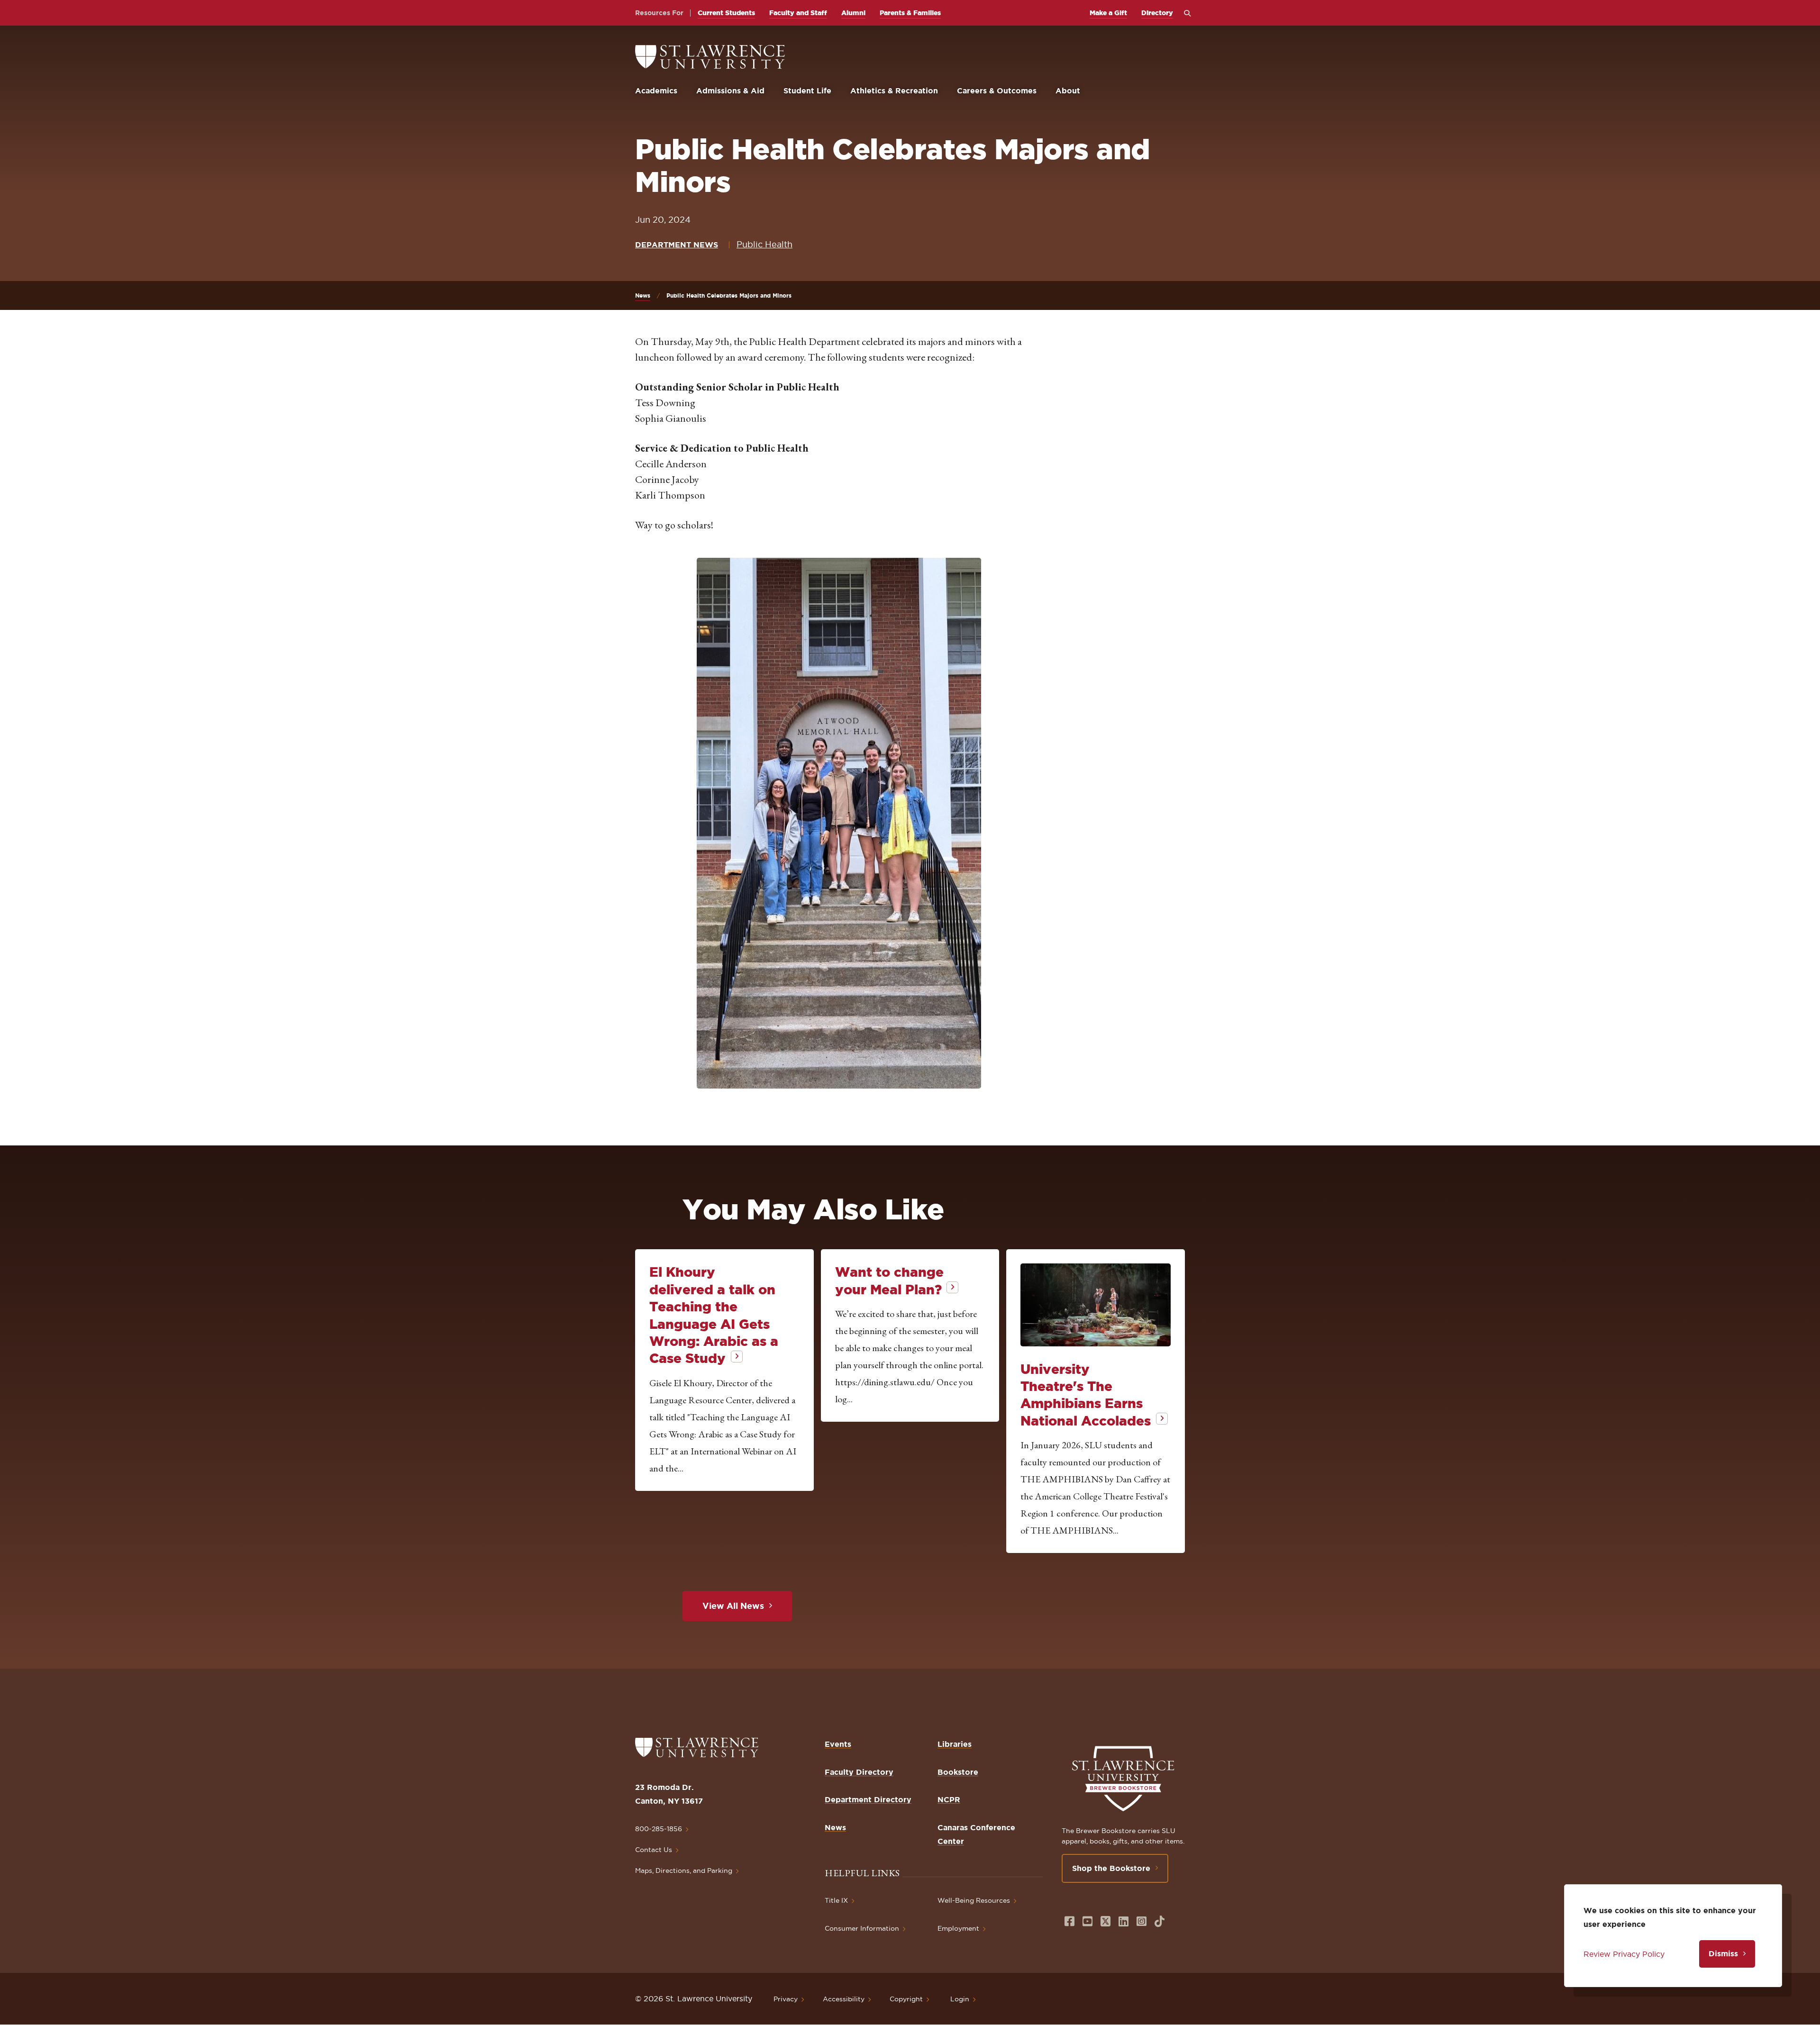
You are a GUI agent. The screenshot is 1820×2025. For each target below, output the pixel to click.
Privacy (786, 1999)
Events (838, 1744)
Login (960, 1999)
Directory (1157, 13)
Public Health (764, 244)
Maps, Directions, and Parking (684, 1871)
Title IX (836, 1900)
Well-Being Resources (974, 1900)
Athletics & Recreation (894, 91)
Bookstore (958, 1772)
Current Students (726, 13)
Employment (958, 1928)
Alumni (853, 13)
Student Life (807, 91)
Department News (677, 245)
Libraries (955, 1744)
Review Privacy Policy (1624, 1954)
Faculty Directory (859, 1772)
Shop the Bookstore (1111, 1868)
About (1068, 91)
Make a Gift (1108, 13)
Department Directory (868, 1799)
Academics (656, 91)
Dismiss (1723, 1953)
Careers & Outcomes (997, 91)
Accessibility (844, 1999)
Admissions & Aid (730, 91)
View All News (733, 1606)
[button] (839, 823)
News (643, 295)
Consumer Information (862, 1928)
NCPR (949, 1799)
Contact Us (654, 1850)
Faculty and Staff (798, 13)
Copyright (906, 1999)
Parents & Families (910, 13)
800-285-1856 (659, 1829)
